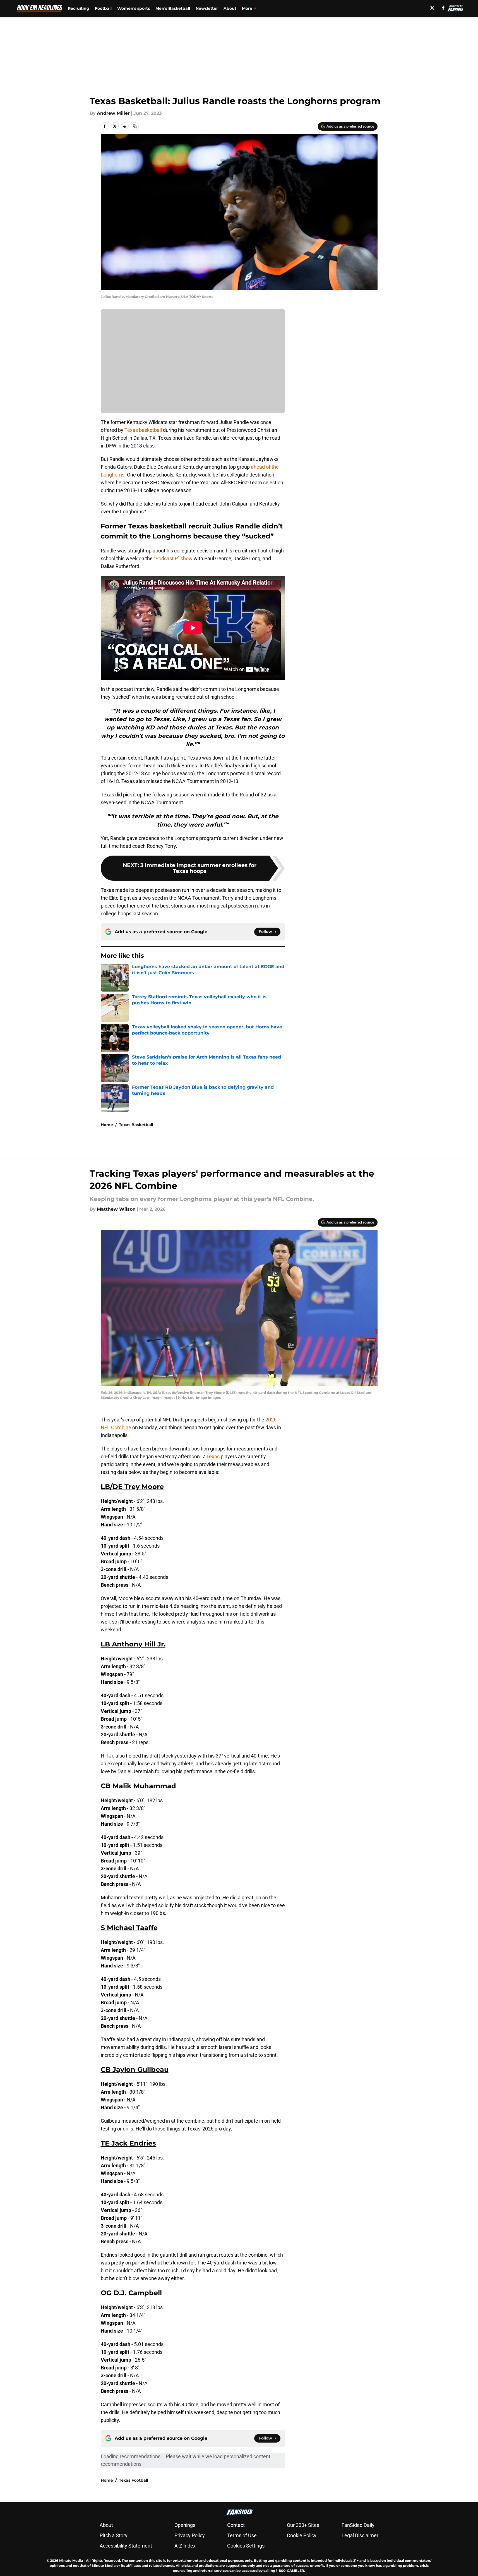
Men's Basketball (173, 8)
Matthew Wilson (116, 1209)
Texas (213, 1456)
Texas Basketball (136, 1125)
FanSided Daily (358, 2525)
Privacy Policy (190, 2535)
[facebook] (443, 8)
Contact (236, 2525)
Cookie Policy (302, 2535)
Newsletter (207, 8)
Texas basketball (143, 430)
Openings (185, 2525)
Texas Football (134, 2480)
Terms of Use (242, 2535)
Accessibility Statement (126, 2546)
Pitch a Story (114, 2535)
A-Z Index (185, 2546)
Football (103, 8)
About (230, 8)
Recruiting (79, 8)
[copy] (135, 126)
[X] (432, 8)
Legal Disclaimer (360, 2535)
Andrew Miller (113, 113)
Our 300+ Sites (303, 2525)
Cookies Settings (246, 2546)
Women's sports (134, 8)
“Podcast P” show (173, 558)
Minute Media (71, 2561)
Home (107, 1125)
